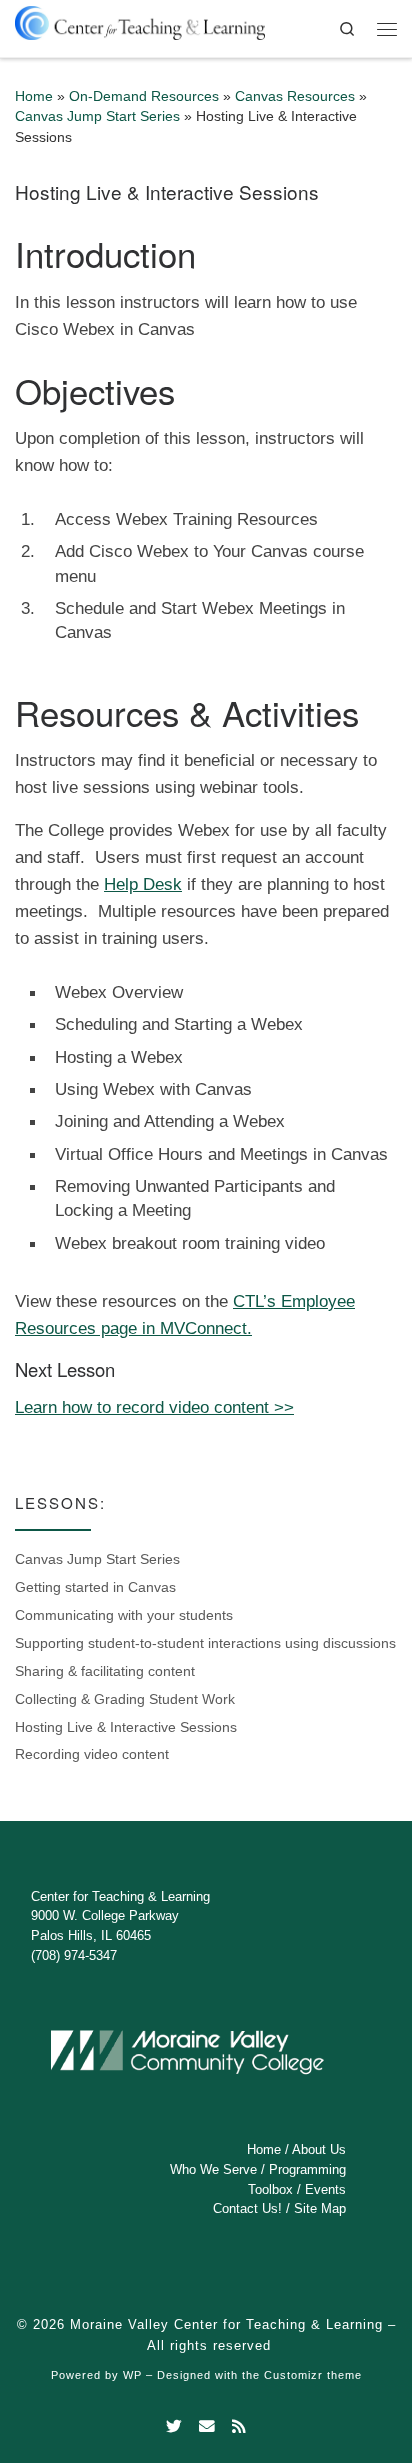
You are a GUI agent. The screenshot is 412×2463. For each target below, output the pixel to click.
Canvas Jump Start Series (97, 116)
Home (34, 96)
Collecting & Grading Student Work (125, 1699)
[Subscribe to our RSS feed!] (239, 2427)
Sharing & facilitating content (105, 1671)
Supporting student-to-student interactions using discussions (205, 1643)
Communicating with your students (124, 1615)
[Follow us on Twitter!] (174, 2427)
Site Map (320, 2208)
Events (325, 2189)
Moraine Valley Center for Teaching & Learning (226, 2324)
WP (132, 2375)
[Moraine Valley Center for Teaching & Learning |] (140, 19)
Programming (307, 2169)
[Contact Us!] (207, 2427)
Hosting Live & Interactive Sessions (126, 1727)
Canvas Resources (295, 96)
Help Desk (143, 884)
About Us (319, 2149)
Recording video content (92, 1754)
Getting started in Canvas (95, 1587)
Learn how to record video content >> (154, 1407)
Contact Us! (247, 2208)
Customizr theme (313, 2375)
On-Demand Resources (144, 96)
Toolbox (270, 2189)
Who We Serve (213, 2169)
